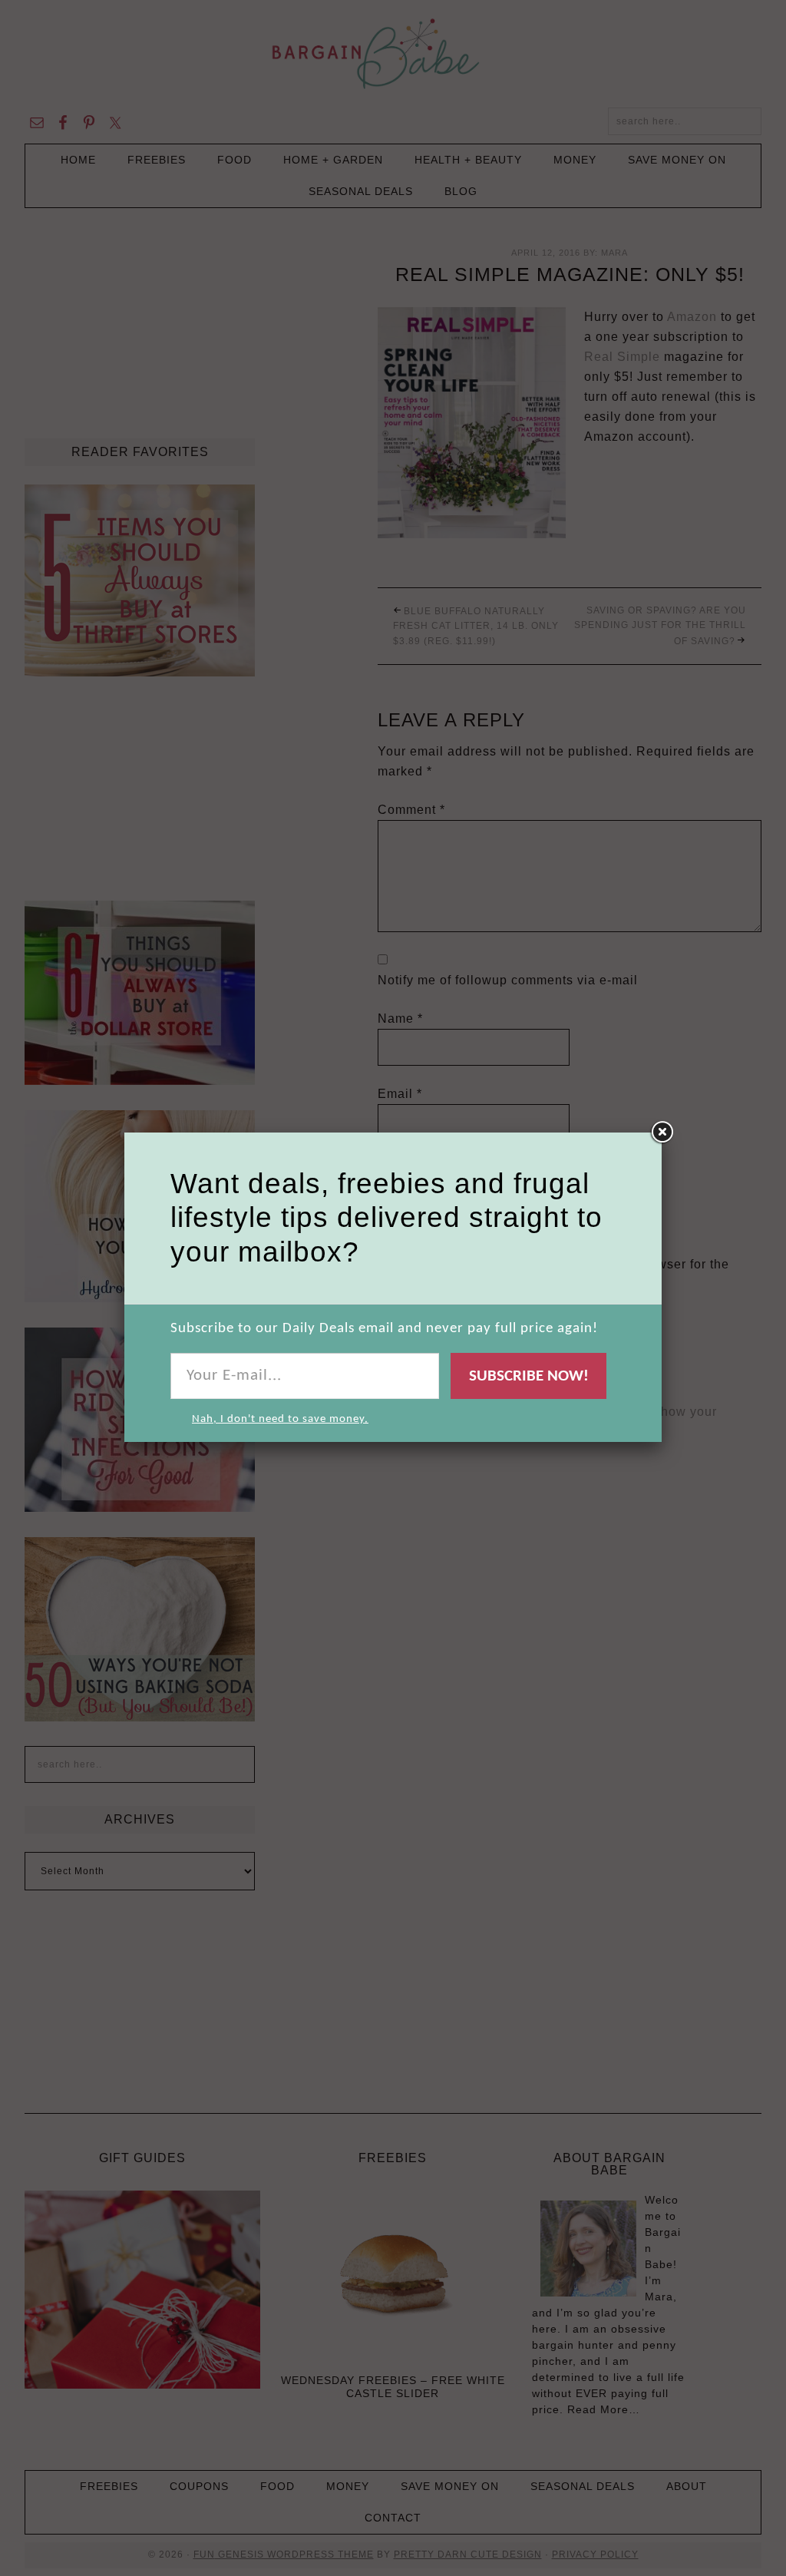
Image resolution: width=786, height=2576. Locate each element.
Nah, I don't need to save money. (280, 1419)
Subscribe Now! (529, 1376)
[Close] (662, 1133)
